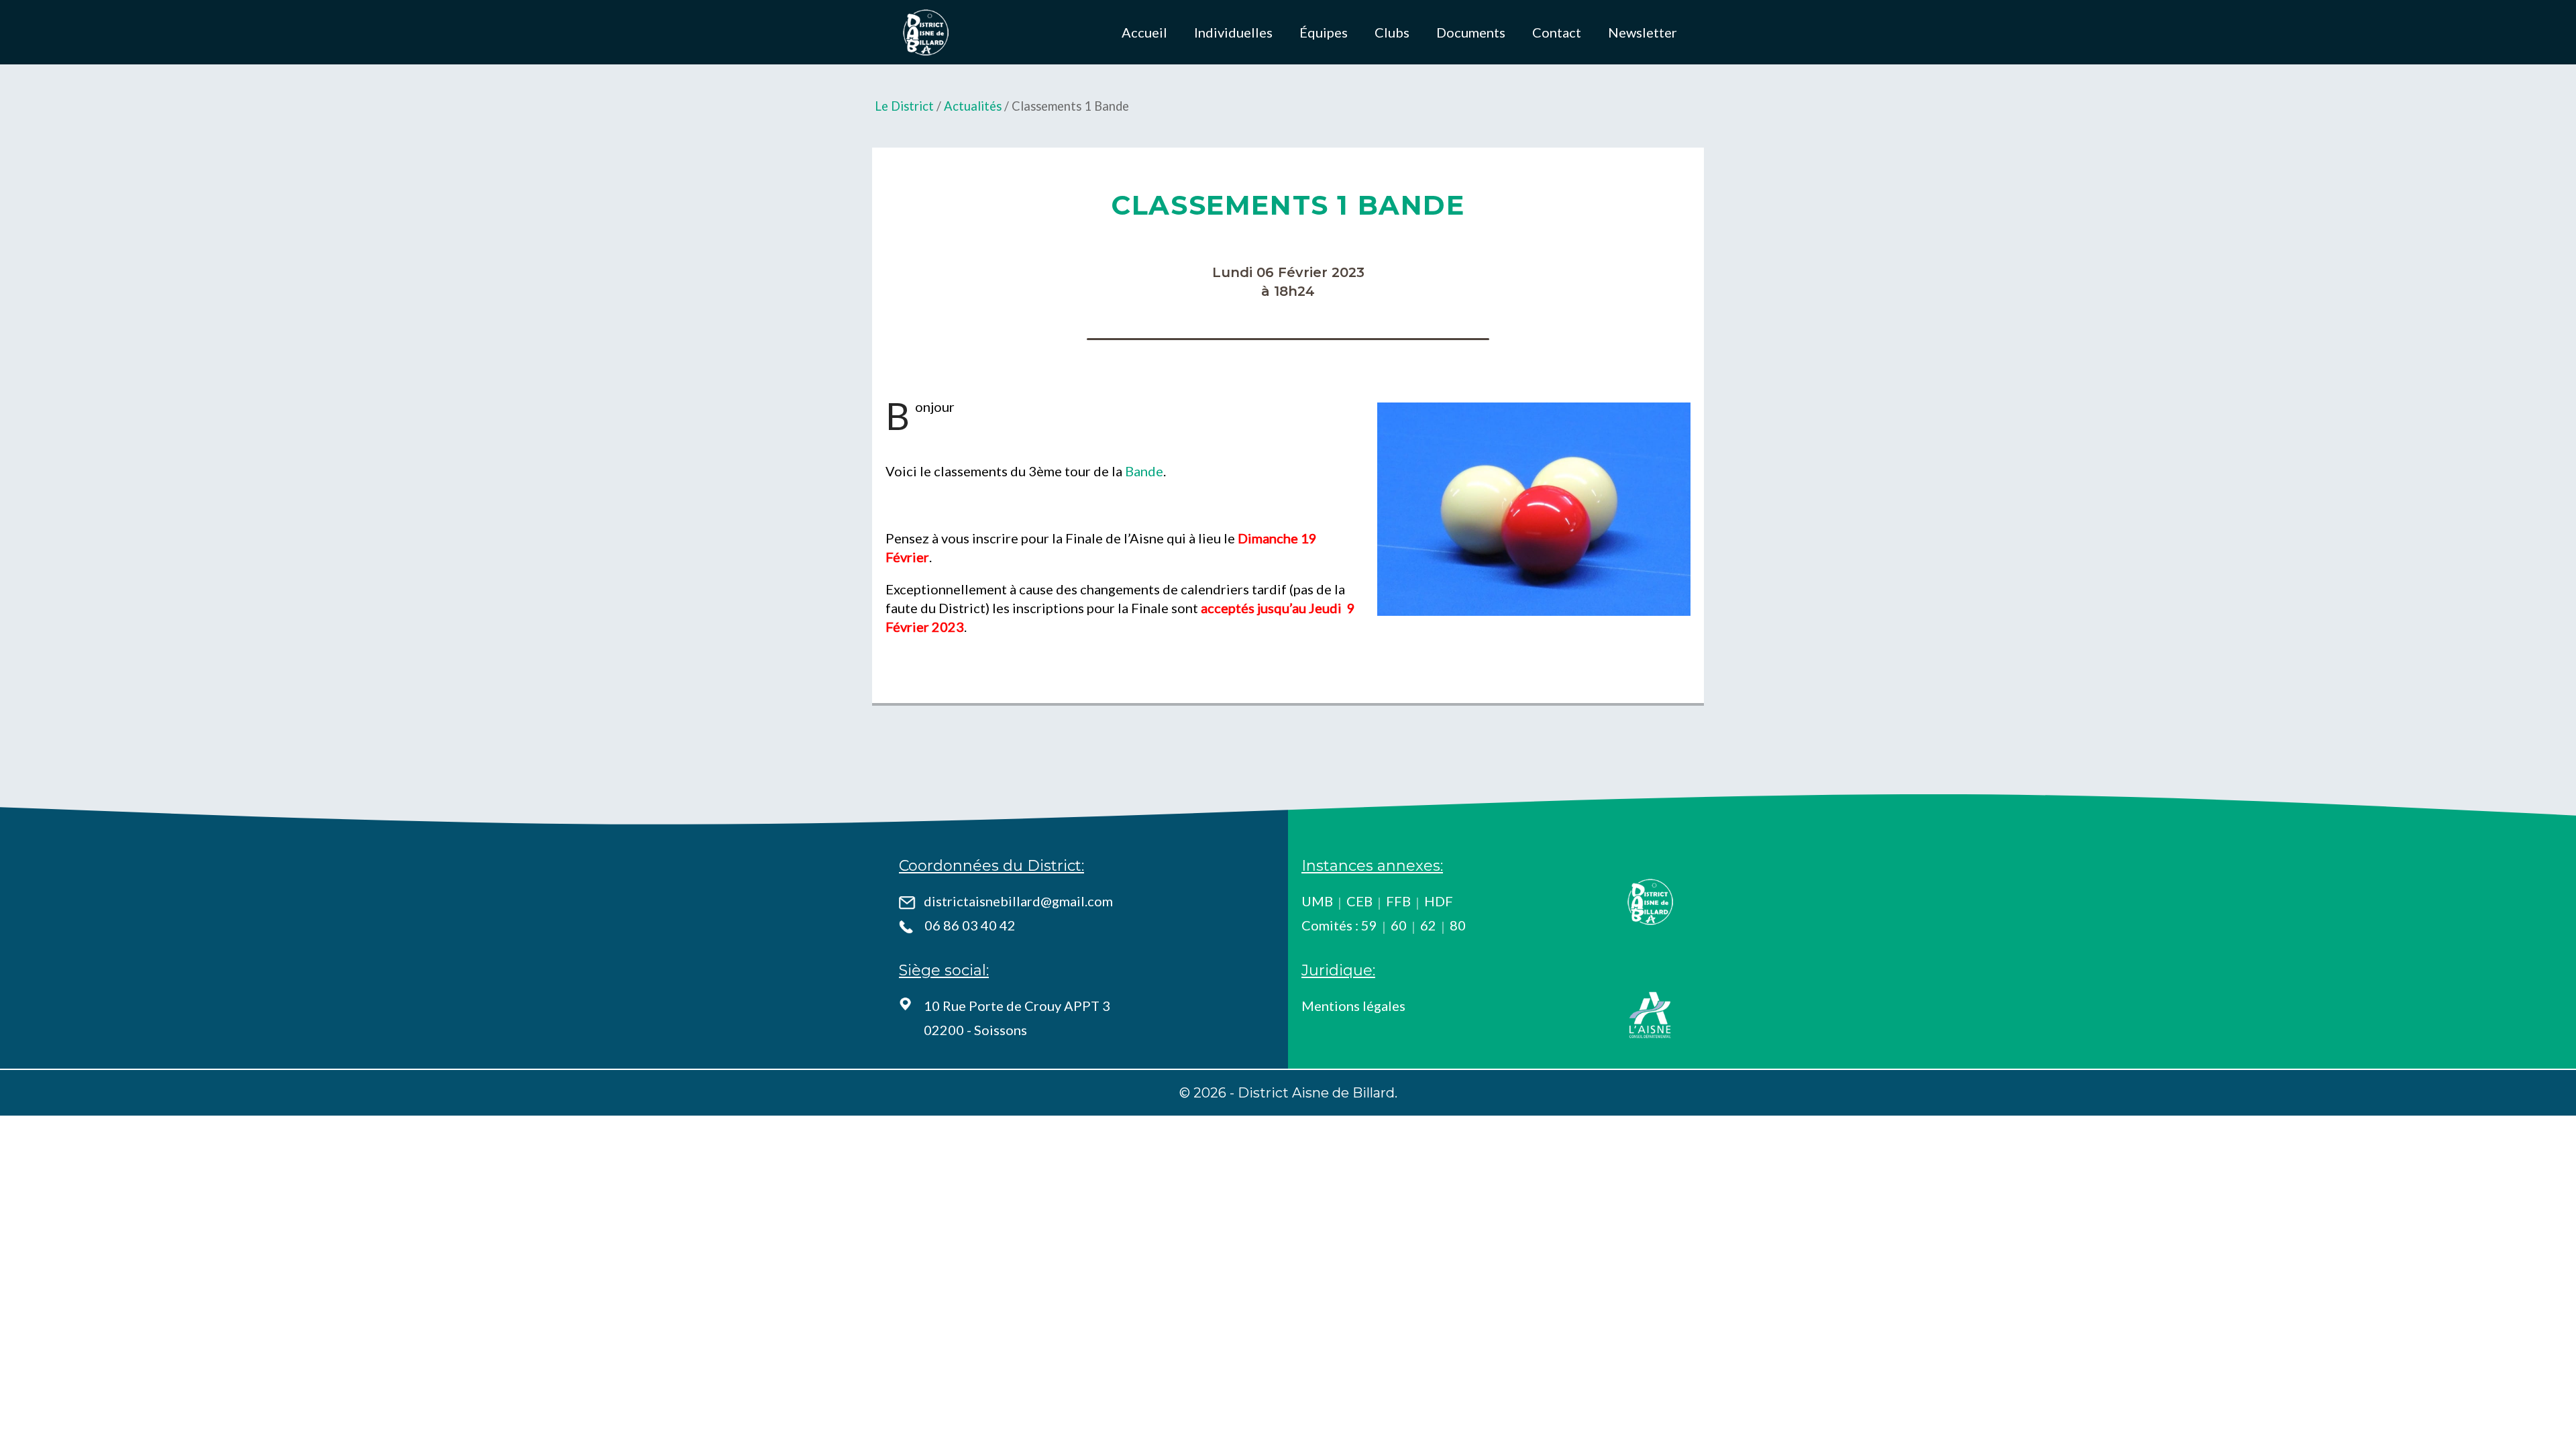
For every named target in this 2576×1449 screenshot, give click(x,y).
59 (1369, 925)
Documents (1471, 32)
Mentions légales (1353, 1006)
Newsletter (1643, 32)
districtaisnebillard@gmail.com (1018, 901)
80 (1458, 925)
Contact (1557, 32)
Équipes (1324, 32)
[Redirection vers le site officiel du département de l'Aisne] (1650, 1015)
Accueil (1144, 32)
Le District (904, 106)
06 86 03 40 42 (970, 925)
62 (1428, 925)
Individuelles (1233, 32)
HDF (1439, 901)
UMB (1317, 901)
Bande (1144, 471)
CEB (1359, 901)
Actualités (973, 106)
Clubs (1392, 32)
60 (1399, 925)
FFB (1398, 901)
